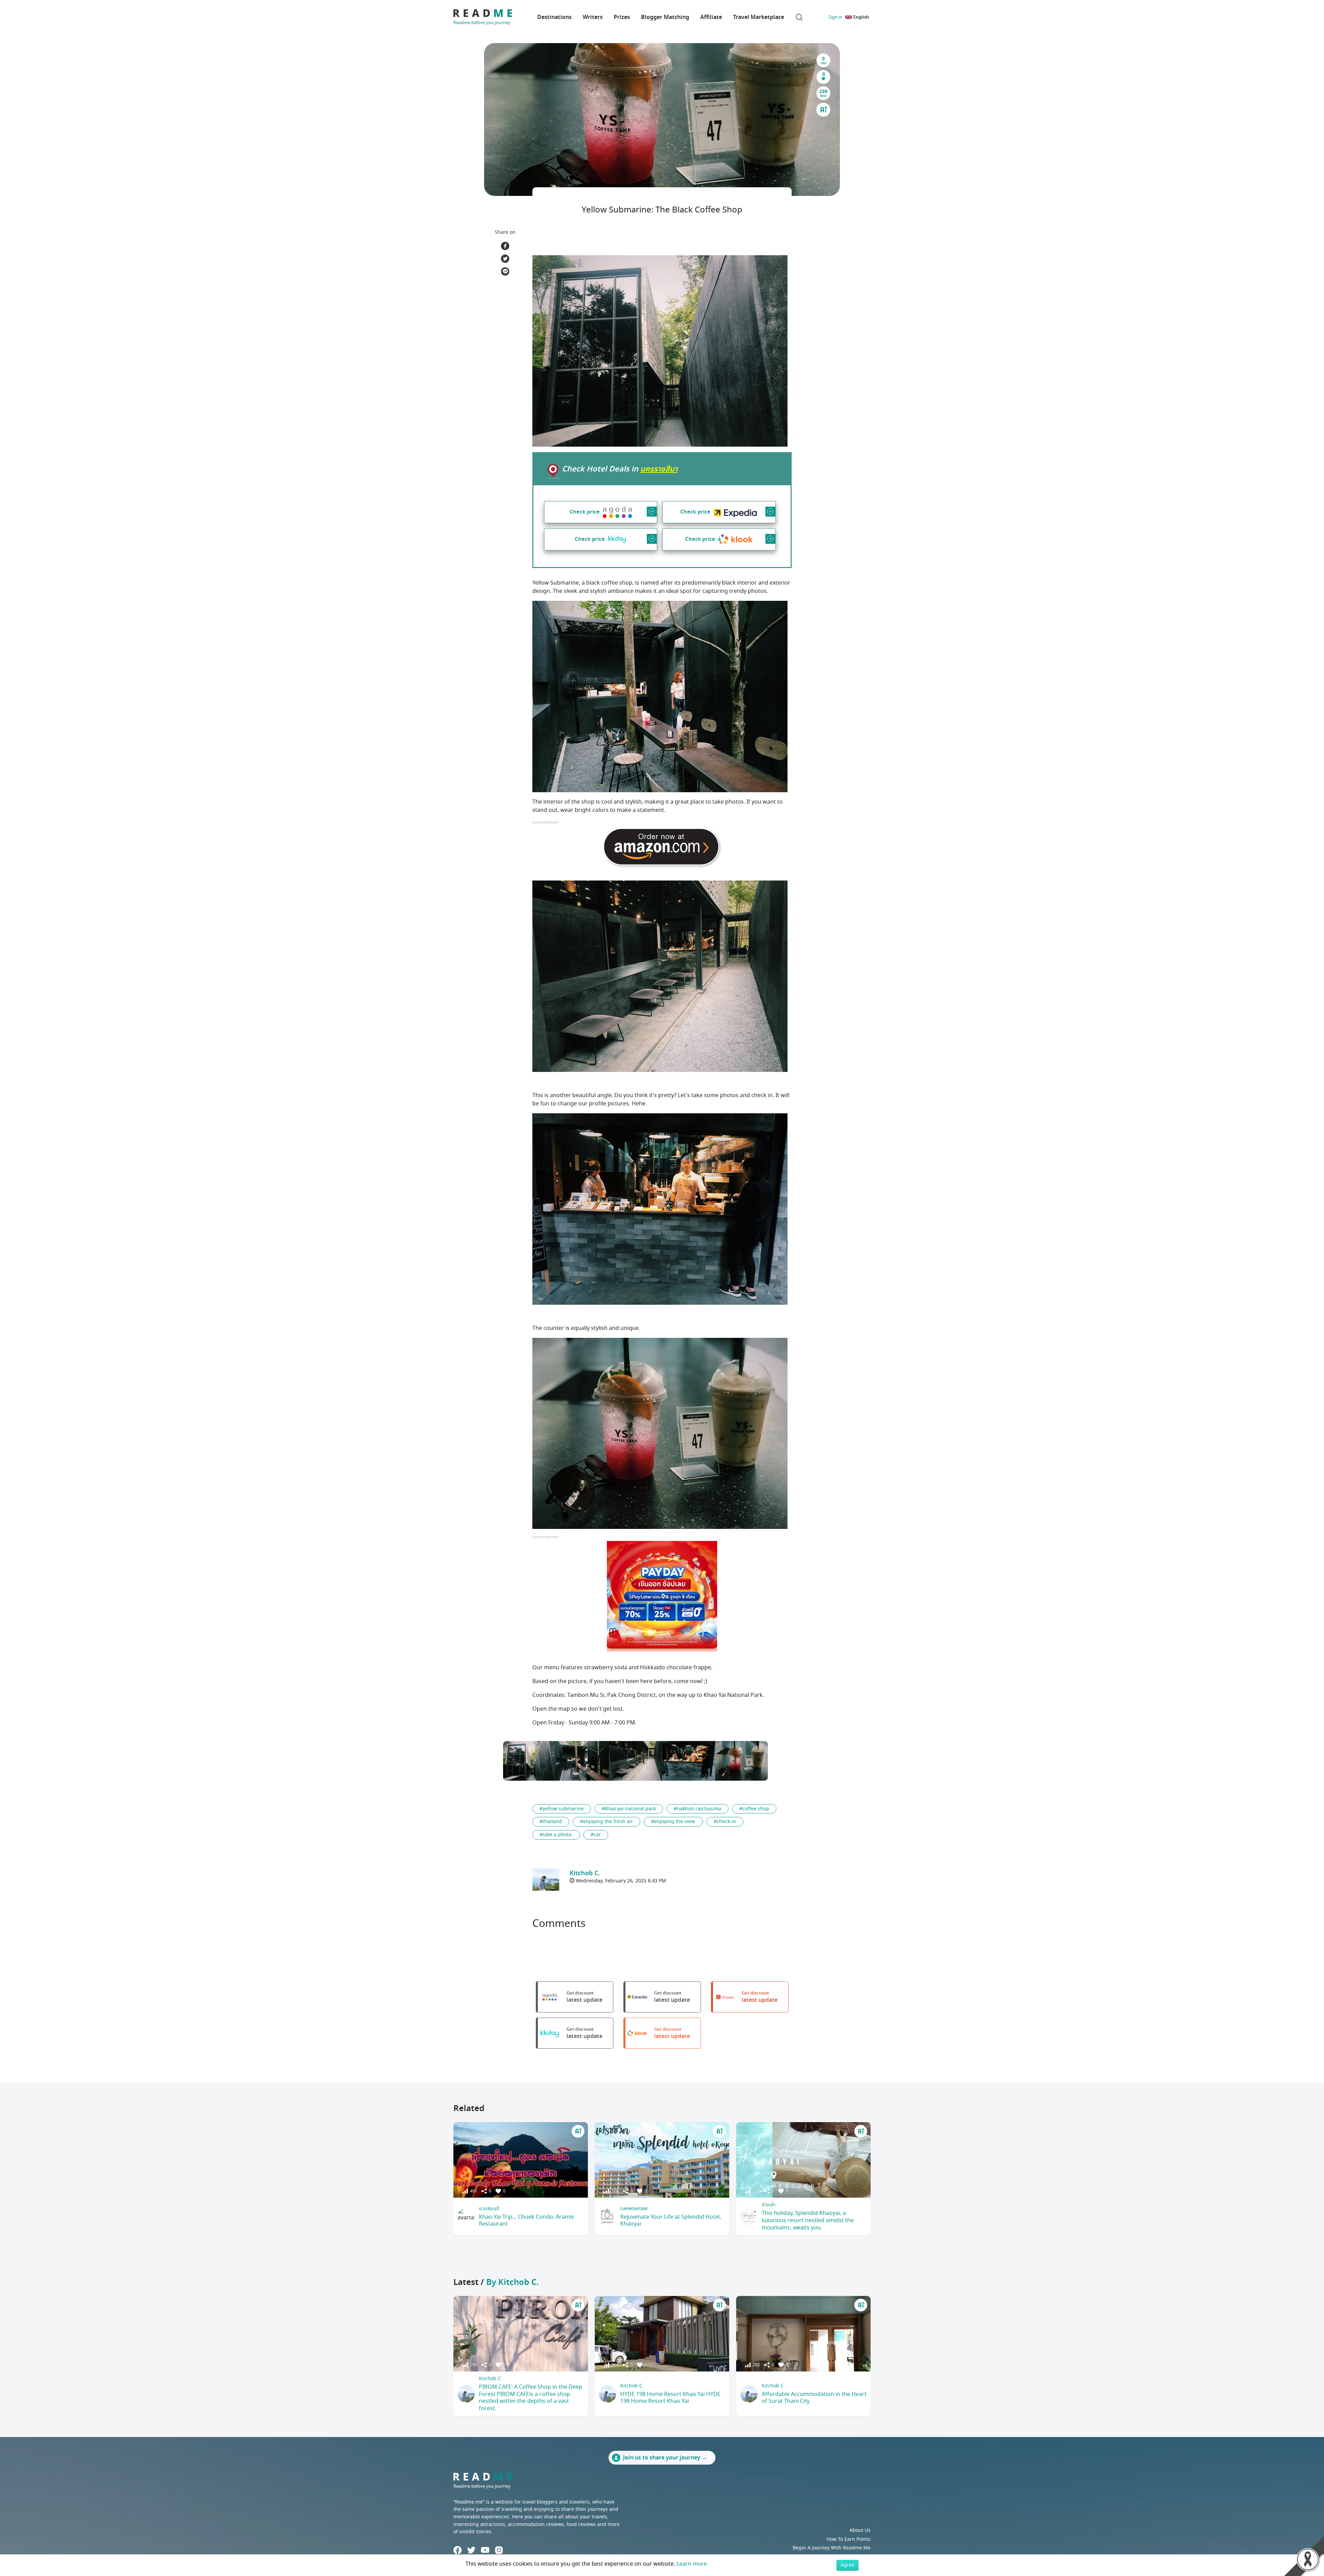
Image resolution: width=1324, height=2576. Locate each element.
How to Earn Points (849, 2539)
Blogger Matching (665, 17)
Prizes (622, 17)
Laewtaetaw (634, 2209)
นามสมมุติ (489, 2209)
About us (860, 2530)
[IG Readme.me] (499, 2550)
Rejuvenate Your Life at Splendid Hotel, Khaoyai (671, 2221)
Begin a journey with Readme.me (832, 2548)
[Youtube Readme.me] (485, 2550)
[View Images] (530, 1761)
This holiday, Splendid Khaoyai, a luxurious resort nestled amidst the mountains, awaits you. (808, 2220)
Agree (847, 2565)
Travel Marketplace (759, 17)
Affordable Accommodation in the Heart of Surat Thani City (814, 2398)
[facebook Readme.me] (458, 2550)
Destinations (554, 17)
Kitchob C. (491, 2379)
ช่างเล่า (769, 2205)
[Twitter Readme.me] (471, 2550)
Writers (593, 17)
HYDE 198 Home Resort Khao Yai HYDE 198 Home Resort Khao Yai (670, 2398)
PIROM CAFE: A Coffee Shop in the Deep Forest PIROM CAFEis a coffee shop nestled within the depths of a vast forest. (531, 2398)
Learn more (692, 2564)
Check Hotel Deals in (620, 469)
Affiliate (711, 17)
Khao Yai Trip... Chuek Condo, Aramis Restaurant (526, 2221)
